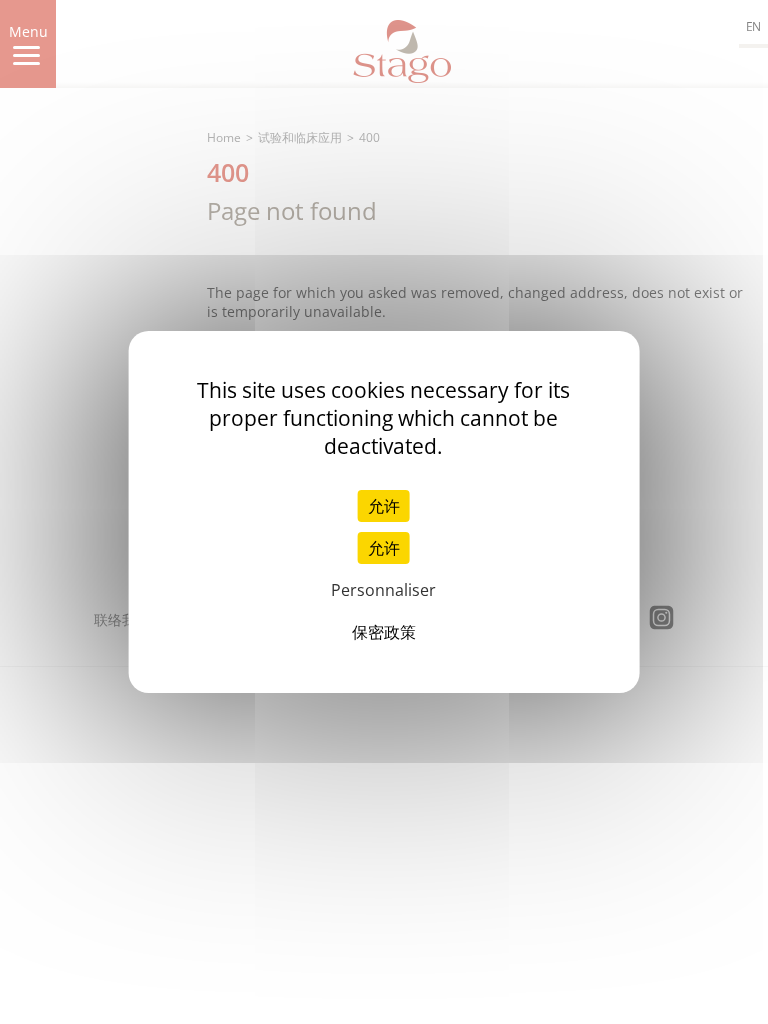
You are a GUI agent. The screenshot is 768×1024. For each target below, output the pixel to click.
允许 (384, 506)
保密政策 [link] (384, 632)
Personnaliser (383, 590)
